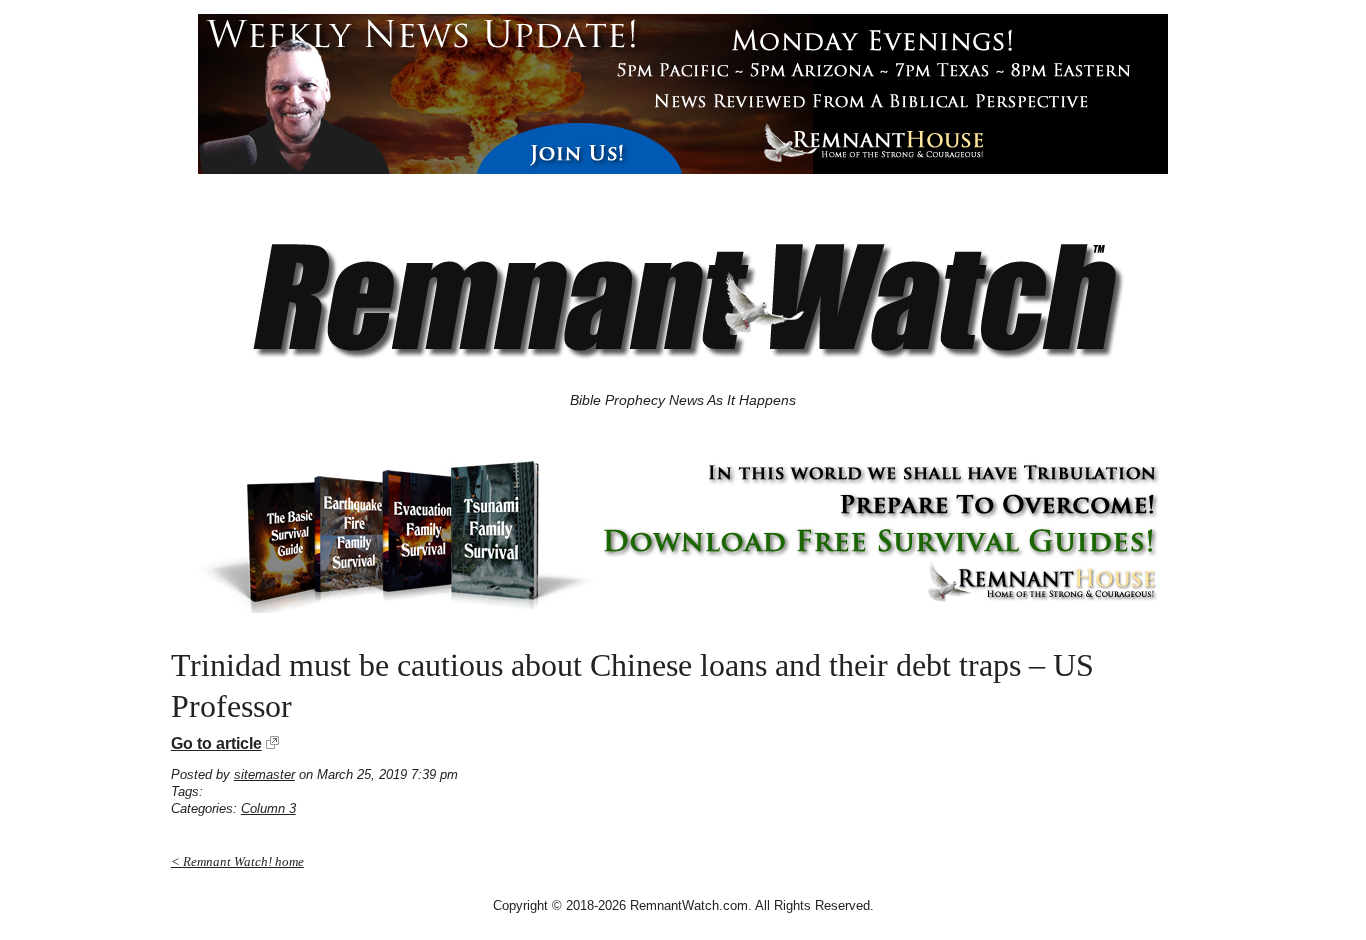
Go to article (216, 743)
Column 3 (268, 808)
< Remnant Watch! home (237, 861)
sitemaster (264, 774)
